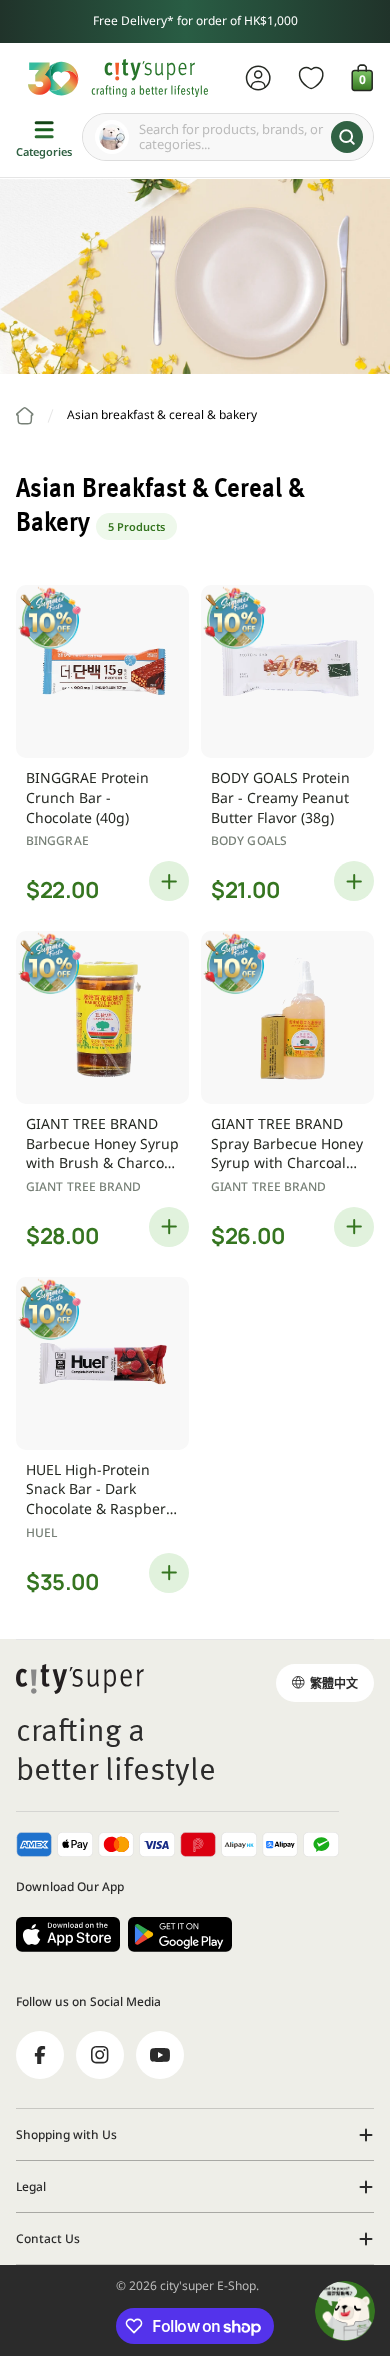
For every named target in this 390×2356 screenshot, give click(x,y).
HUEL (41, 1532)
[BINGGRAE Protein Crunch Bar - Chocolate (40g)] (102, 671)
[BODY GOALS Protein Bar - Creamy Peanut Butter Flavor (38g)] (287, 671)
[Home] (25, 416)
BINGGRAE (57, 840)
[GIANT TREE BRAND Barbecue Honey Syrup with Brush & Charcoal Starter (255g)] (102, 1017)
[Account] (258, 78)
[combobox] (228, 137)
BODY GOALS (249, 840)
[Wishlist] (311, 78)
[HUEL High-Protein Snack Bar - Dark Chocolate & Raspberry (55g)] (102, 1363)
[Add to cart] (169, 881)
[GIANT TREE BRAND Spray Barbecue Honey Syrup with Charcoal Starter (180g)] (287, 1017)
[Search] (347, 137)
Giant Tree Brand (84, 1186)
